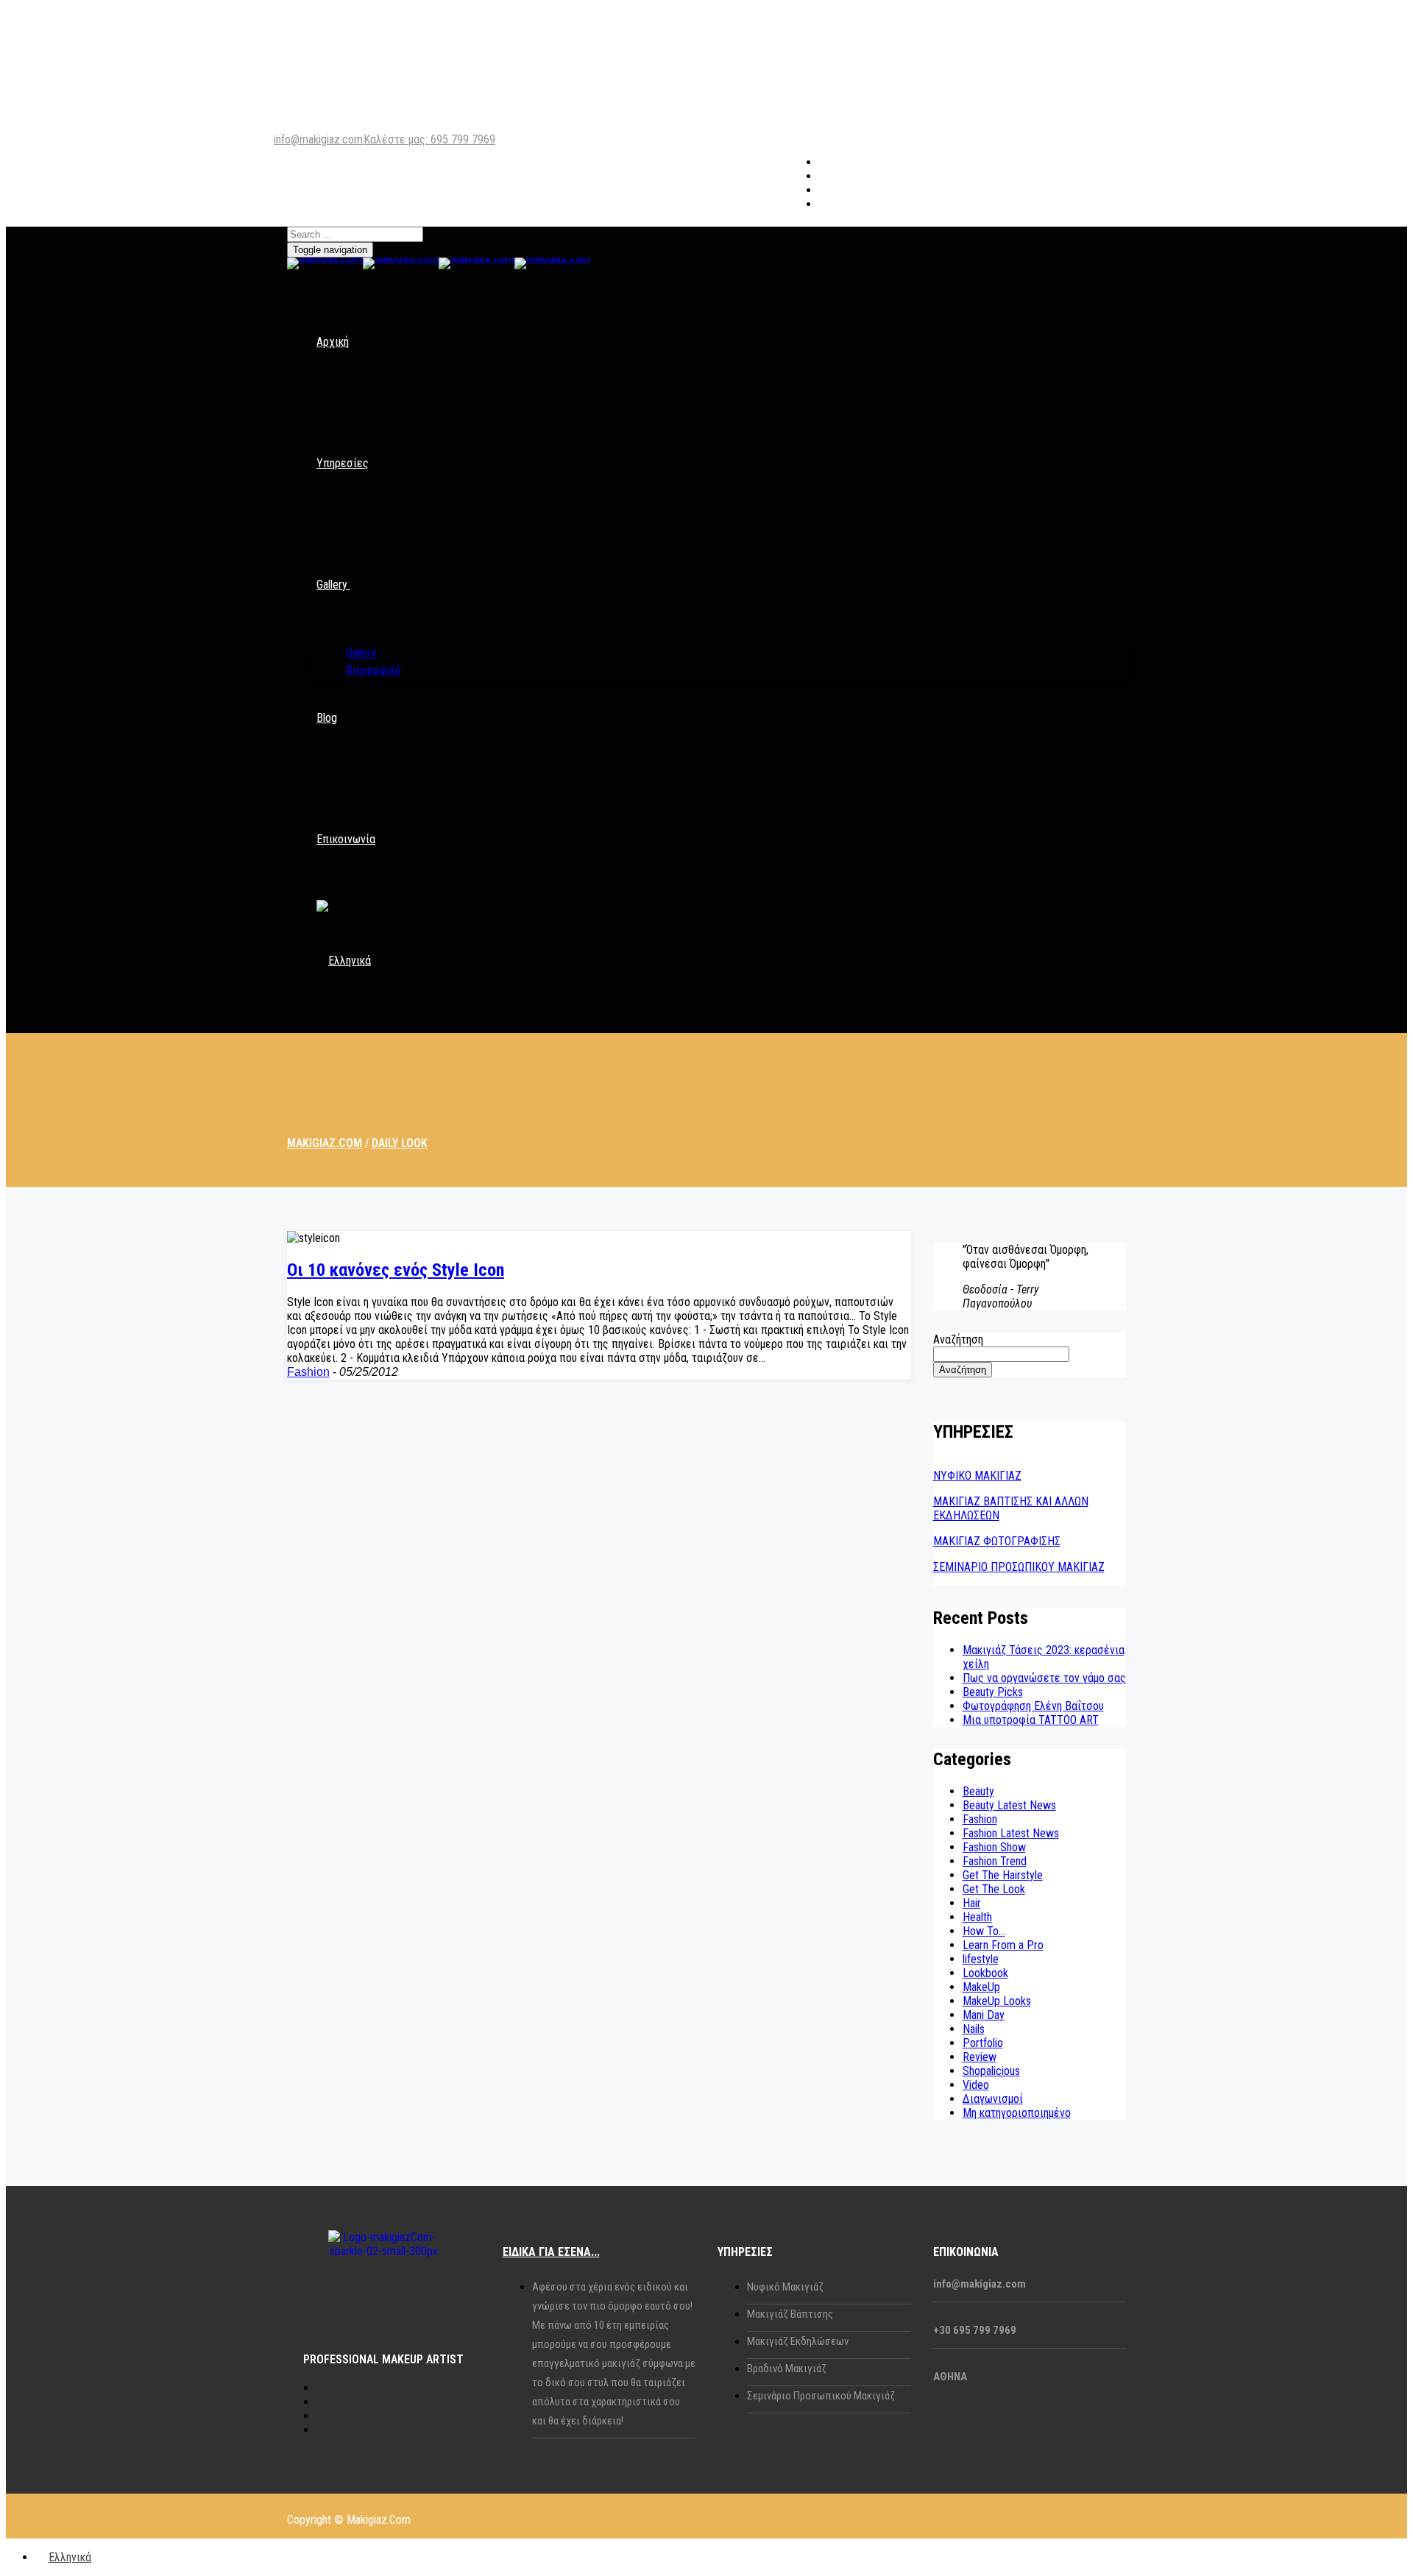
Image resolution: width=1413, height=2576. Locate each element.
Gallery (332, 585)
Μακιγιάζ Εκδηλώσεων (798, 2341)
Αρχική (333, 342)
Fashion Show (994, 1847)
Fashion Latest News (1011, 1833)
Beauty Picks (993, 1692)
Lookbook (985, 1973)
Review (980, 2057)
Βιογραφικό (373, 670)
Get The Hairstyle (1003, 1875)
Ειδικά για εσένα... (551, 2252)
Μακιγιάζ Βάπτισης (790, 2314)
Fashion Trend (995, 1861)
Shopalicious (991, 2071)
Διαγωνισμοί (993, 2099)
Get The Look (994, 1889)
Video (976, 2085)
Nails (974, 2029)
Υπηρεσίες (343, 463)
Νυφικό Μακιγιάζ (785, 2287)
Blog (327, 718)
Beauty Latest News (1009, 1805)
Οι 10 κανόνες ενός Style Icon (396, 1270)
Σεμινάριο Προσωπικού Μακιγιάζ (821, 2396)
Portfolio (983, 2043)
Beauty (978, 1791)
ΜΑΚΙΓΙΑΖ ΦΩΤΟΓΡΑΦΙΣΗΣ (997, 1541)
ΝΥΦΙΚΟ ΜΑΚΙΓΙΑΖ (977, 1476)
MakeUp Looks (997, 2001)
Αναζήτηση (958, 1340)
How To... (984, 1931)
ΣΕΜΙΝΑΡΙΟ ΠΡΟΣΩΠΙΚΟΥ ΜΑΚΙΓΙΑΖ (1019, 1567)
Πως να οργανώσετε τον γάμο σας (1044, 1678)
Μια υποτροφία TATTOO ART (1031, 1720)
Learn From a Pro (1003, 1945)
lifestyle (981, 1959)
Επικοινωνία (346, 839)
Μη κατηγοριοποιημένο (1017, 2113)
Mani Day (984, 2015)
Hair (972, 1903)
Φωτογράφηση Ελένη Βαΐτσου (1033, 1706)
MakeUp (981, 1987)
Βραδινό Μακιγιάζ (787, 2369)
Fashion (308, 1372)
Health (977, 1917)
